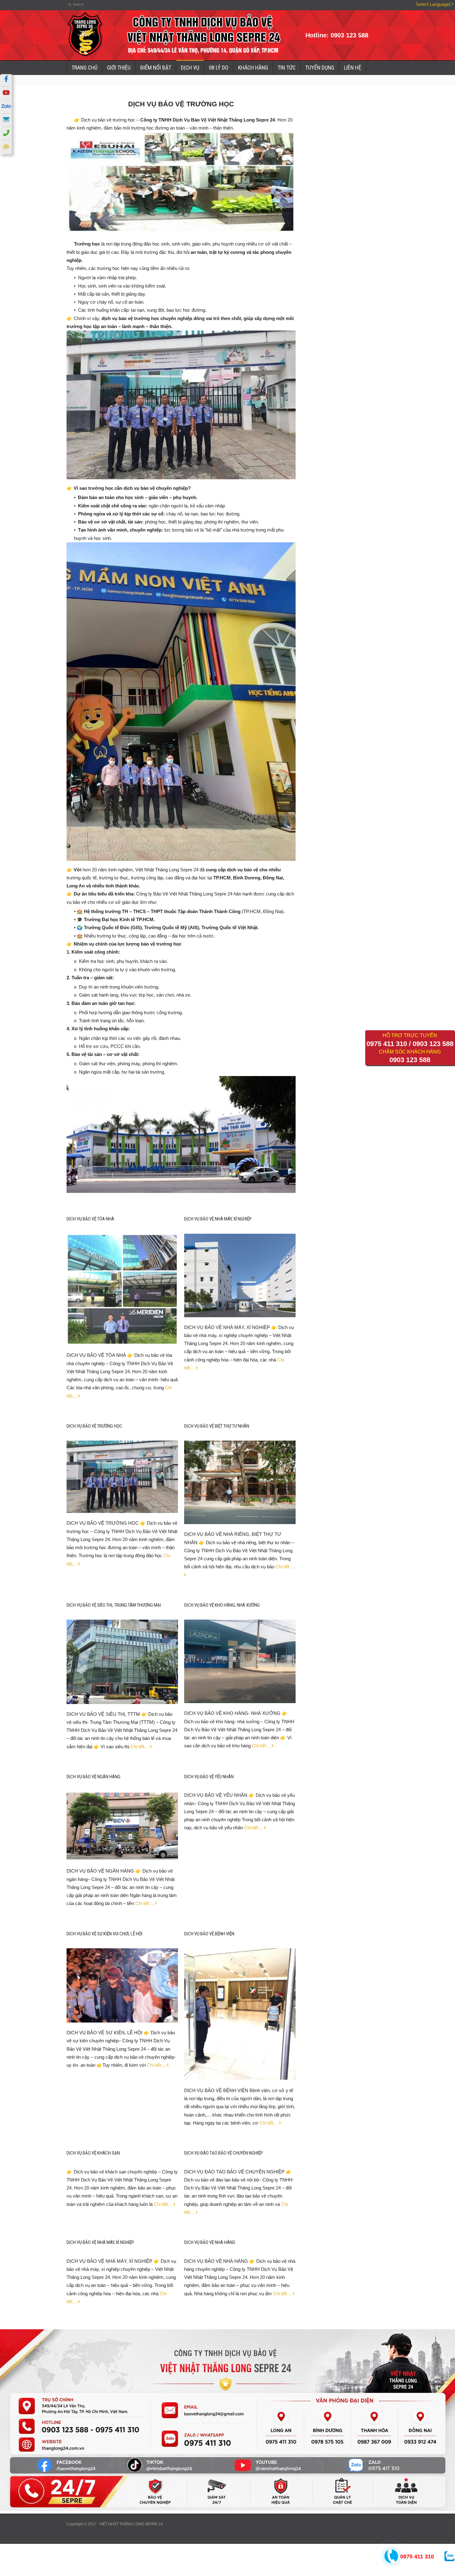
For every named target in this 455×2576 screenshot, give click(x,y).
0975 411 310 (417, 2557)
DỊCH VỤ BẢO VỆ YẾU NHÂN (209, 1777)
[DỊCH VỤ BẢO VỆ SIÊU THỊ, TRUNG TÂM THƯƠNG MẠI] (122, 1696)
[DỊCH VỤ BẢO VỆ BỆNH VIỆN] (240, 2072)
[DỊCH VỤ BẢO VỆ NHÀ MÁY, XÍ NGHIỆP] (240, 1309)
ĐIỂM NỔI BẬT (156, 68)
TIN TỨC (287, 68)
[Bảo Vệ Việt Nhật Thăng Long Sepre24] (85, 56)
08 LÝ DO (219, 68)
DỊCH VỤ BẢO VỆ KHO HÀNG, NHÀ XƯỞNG (222, 1605)
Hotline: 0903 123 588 (337, 35)
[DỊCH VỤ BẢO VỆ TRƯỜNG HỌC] (122, 1505)
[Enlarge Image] (122, 1242)
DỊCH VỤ (190, 68)
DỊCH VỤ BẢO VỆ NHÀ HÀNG (210, 2242)
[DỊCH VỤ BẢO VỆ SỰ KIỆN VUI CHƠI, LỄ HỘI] (122, 2014)
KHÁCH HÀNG (253, 68)
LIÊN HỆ (353, 68)
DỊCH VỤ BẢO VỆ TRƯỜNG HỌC (94, 1426)
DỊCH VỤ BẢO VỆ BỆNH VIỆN (209, 1934)
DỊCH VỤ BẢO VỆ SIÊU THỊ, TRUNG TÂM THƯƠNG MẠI (114, 1605)
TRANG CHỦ (84, 68)
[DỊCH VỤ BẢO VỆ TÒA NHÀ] (122, 1337)
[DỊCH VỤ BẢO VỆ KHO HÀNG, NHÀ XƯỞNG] (240, 1695)
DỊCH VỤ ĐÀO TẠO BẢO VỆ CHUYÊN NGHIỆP (223, 2153)
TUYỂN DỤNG (320, 68)
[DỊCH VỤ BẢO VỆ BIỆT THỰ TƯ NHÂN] (240, 1516)
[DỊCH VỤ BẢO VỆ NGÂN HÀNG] (122, 1853)
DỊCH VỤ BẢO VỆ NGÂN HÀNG (93, 1777)
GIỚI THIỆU (119, 68)
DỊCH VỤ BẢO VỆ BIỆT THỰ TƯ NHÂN (217, 1426)
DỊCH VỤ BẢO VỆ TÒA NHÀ (90, 1219)
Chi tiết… (140, 1747)
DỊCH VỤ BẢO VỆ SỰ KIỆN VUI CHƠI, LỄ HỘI (104, 1934)
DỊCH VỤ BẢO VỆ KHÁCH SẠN (93, 2153)
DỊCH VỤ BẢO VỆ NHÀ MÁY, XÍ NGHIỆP (218, 1219)
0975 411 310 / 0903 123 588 (410, 1044)
